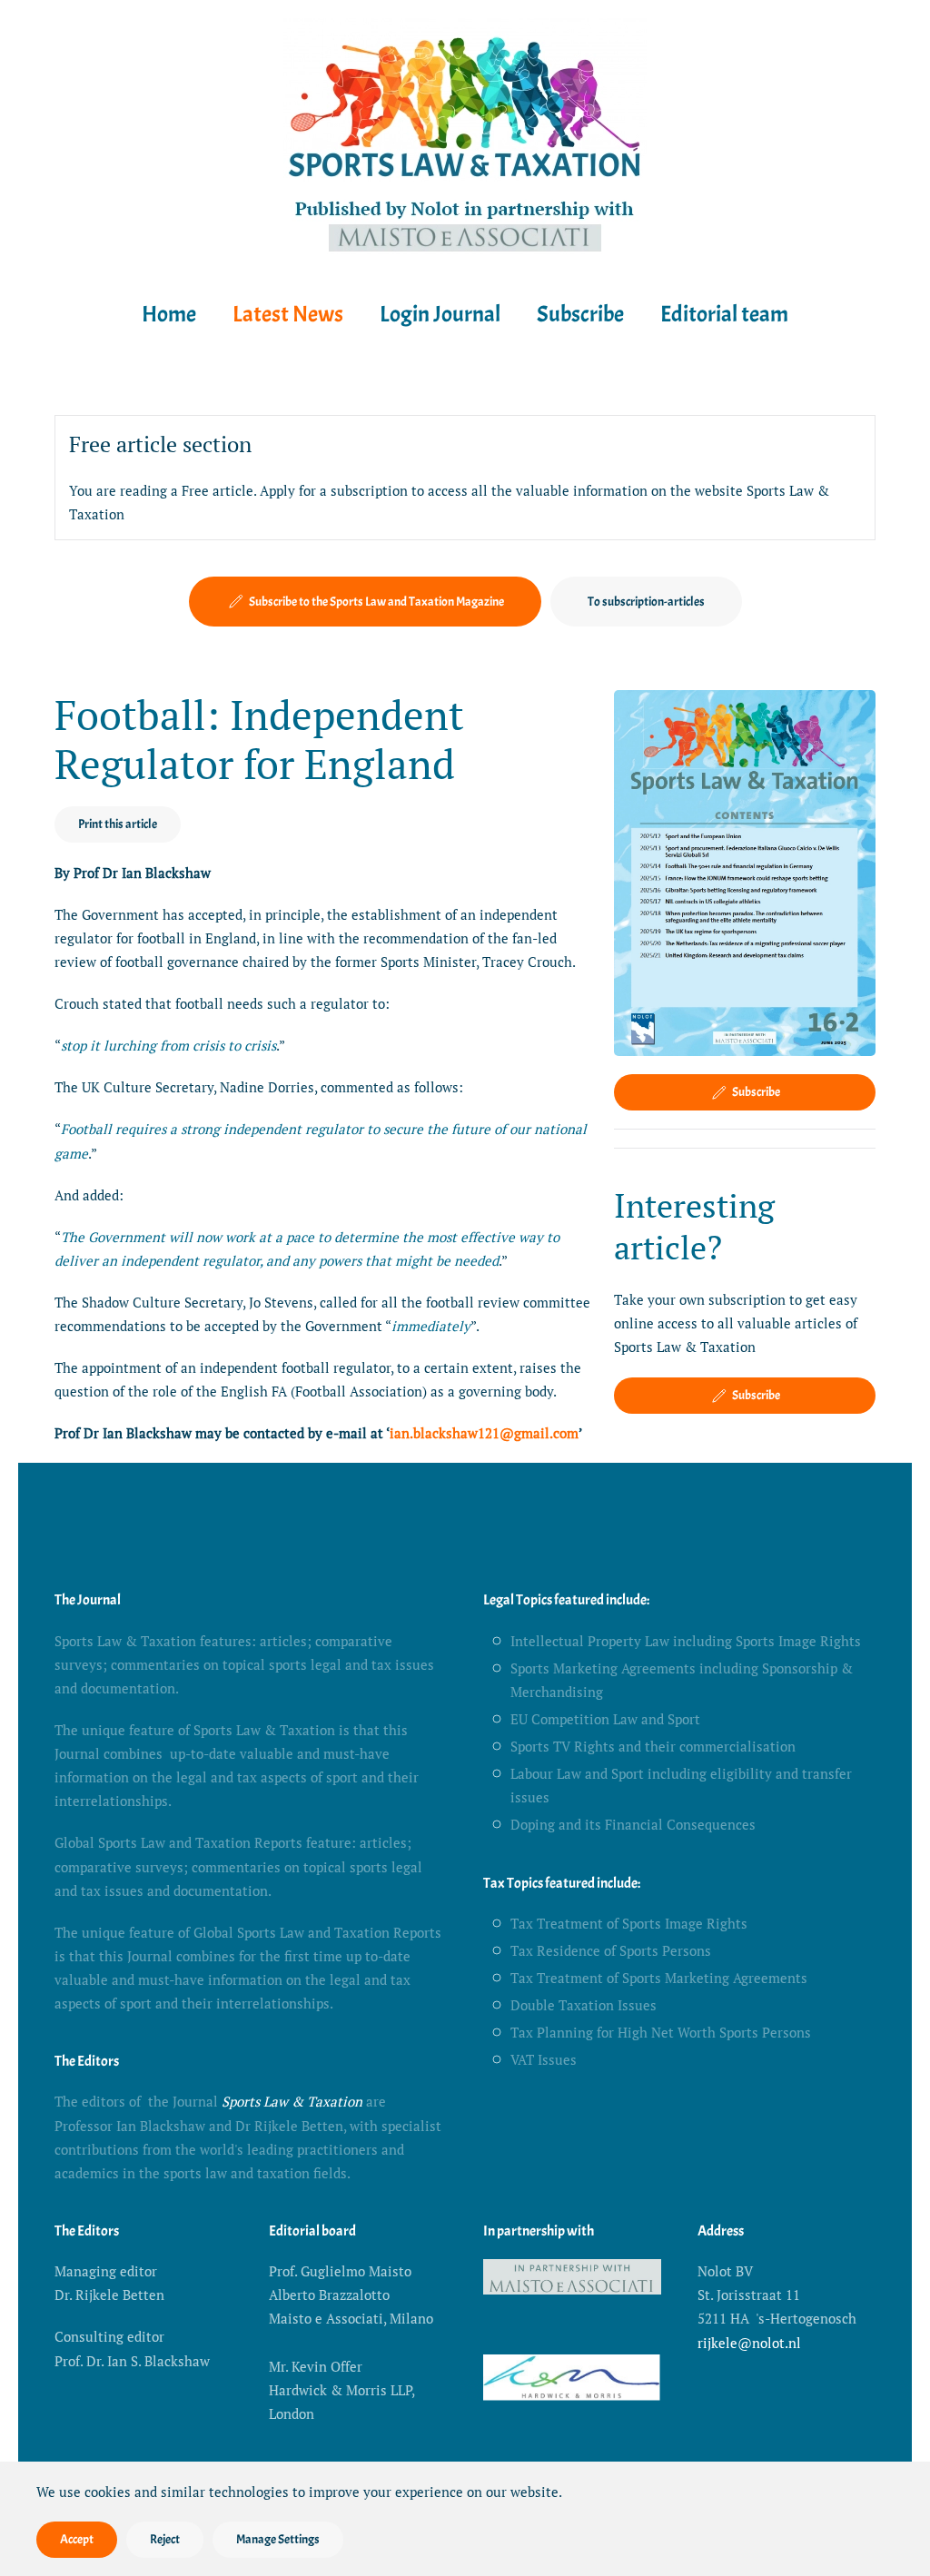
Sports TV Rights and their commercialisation (653, 1746)
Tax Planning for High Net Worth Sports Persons (661, 2032)
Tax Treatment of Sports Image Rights (629, 1923)
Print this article (118, 824)
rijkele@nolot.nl (749, 2343)
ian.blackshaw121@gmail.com (484, 1433)
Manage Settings (278, 2539)
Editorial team (724, 314)
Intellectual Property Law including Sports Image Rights (686, 1641)
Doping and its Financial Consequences (633, 1824)
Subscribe (580, 314)
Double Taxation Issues (584, 2005)
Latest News (288, 314)
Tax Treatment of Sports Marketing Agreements (659, 1978)
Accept (77, 2539)
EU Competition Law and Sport (605, 1719)
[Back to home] (465, 139)
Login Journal (440, 314)
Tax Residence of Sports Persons (611, 1950)
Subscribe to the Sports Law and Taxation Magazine (376, 602)
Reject (165, 2539)
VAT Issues (544, 2059)
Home (169, 314)
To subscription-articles (646, 602)
